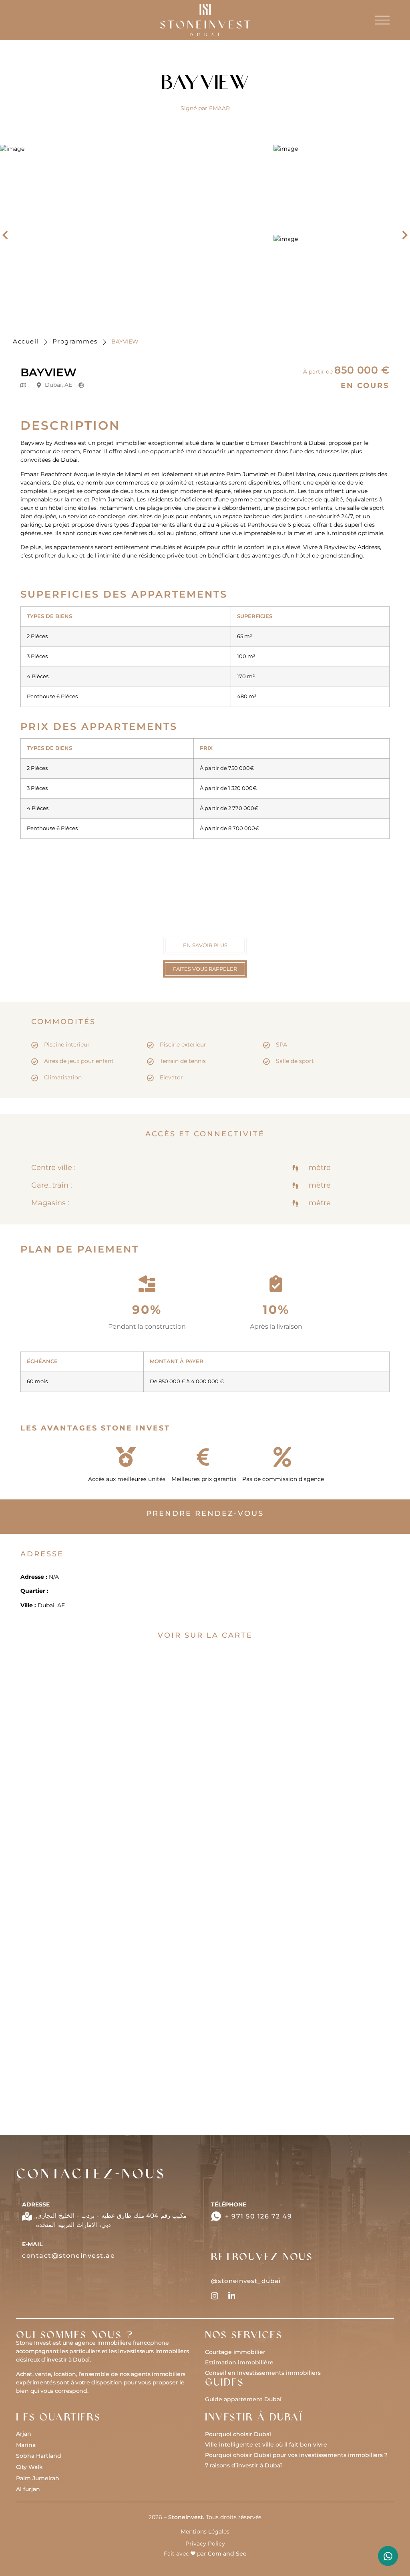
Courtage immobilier (235, 2352)
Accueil (26, 341)
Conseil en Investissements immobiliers (263, 2373)
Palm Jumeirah (38, 2478)
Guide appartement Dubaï (243, 2399)
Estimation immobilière (239, 2362)
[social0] (215, 2296)
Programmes (75, 341)
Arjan (24, 2434)
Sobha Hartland (39, 2456)
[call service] (388, 2556)
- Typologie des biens (92, 1944)
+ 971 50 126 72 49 (258, 2216)
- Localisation (81, 1977)
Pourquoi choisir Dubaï (238, 2434)
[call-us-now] (216, 2216)
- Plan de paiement (89, 1994)
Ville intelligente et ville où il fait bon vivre (266, 2445)
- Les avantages (84, 2011)
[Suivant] (402, 235)
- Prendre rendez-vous (93, 1960)
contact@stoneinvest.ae (68, 2256)
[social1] (232, 2296)
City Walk (29, 2467)
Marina (26, 2445)
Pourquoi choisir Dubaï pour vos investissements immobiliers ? (296, 2455)
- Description (80, 1927)
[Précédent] (8, 235)
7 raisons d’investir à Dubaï (243, 2465)
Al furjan (28, 2489)
